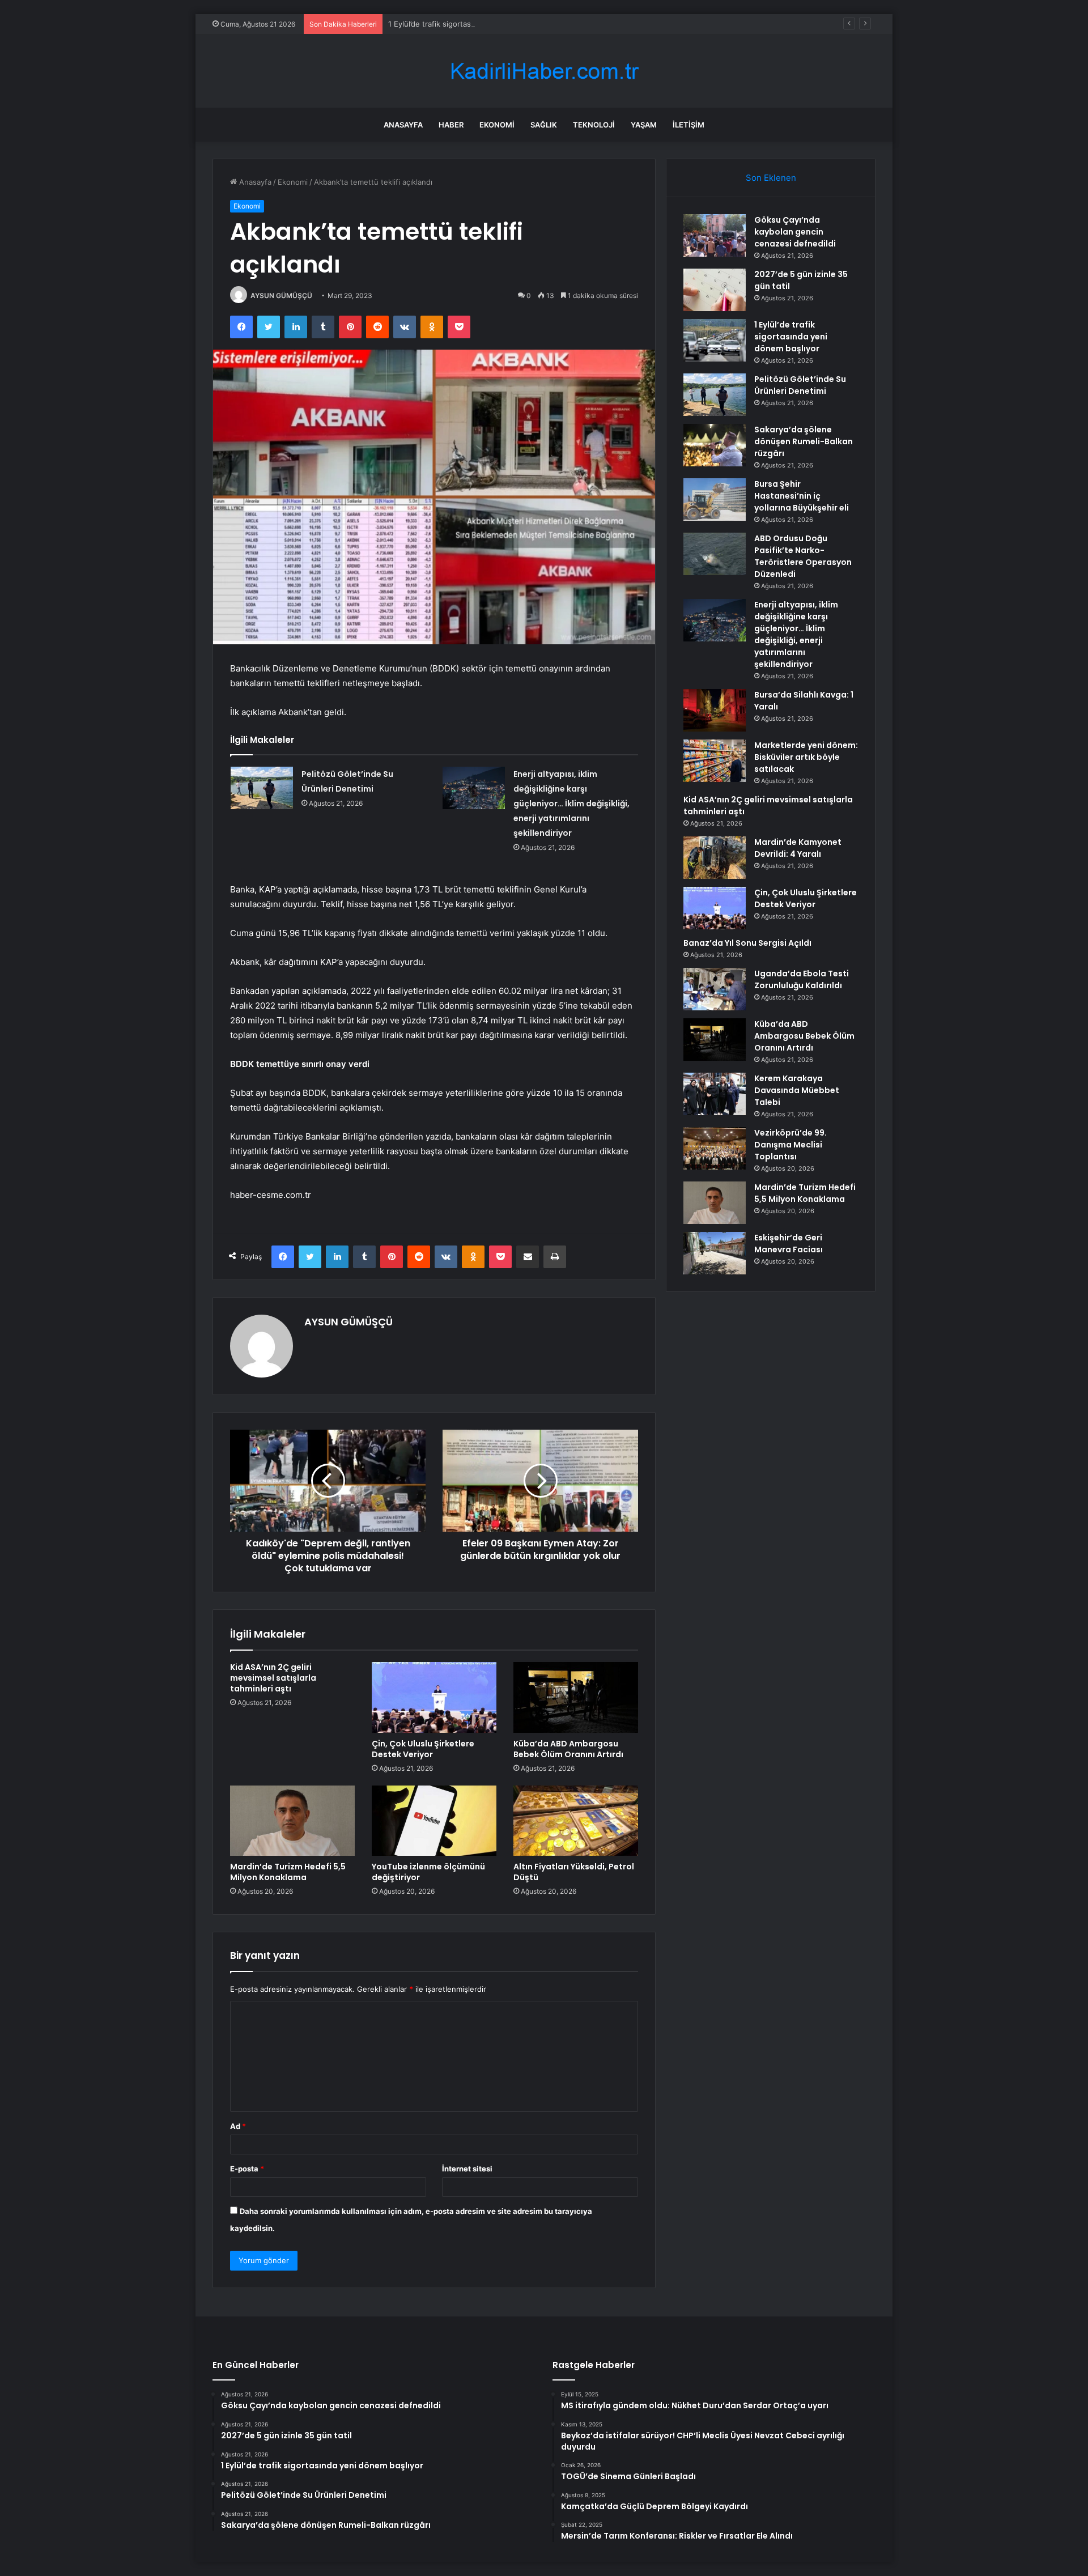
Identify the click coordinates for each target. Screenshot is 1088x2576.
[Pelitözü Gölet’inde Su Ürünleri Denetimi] (262, 788)
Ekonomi (497, 125)
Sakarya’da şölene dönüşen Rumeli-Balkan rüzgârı (804, 441)
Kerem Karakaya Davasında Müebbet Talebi (797, 1090)
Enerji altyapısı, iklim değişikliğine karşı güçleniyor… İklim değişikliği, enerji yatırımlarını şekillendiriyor (571, 804)
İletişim (688, 125)
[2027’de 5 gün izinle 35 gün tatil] (715, 290)
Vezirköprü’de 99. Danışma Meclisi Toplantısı (790, 1145)
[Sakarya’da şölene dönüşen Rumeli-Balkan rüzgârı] (715, 445)
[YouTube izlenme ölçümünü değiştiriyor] (434, 1821)
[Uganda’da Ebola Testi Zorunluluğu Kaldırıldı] (715, 989)
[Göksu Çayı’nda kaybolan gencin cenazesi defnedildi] (715, 235)
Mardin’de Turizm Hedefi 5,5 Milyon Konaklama (288, 1872)
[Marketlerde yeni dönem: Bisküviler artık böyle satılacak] (715, 761)
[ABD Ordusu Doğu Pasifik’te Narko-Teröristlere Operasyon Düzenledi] (715, 554)
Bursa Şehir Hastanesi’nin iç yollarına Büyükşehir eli (802, 496)
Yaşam (644, 125)
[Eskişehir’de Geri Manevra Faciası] (715, 1253)
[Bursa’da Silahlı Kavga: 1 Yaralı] (715, 710)
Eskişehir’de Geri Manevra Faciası (789, 1244)
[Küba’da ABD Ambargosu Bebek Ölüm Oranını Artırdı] (576, 1697)
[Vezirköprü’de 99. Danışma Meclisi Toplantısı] (715, 1148)
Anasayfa (403, 125)
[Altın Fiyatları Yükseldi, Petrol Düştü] (576, 1821)
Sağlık (544, 125)
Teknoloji (594, 125)
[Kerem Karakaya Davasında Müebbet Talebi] (715, 1094)
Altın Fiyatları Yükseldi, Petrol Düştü (574, 1872)
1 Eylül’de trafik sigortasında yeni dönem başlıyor (473, 24)
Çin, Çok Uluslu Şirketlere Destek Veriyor (423, 1749)
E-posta (247, 2169)
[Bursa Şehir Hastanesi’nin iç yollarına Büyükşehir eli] (715, 500)
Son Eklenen (771, 178)
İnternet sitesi (467, 2169)
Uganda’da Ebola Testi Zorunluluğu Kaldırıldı (802, 979)
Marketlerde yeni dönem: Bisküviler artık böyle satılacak (806, 757)
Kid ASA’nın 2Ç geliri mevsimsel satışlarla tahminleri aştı (273, 1678)
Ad (238, 2126)
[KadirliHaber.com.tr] (544, 71)
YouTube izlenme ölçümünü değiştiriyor (428, 1872)
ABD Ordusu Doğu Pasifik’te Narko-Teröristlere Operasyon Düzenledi (803, 556)
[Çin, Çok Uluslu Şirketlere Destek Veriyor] (434, 1697)
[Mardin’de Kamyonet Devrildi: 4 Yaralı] (715, 858)
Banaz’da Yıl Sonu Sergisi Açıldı (747, 943)
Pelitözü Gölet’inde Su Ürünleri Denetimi (800, 385)
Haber (451, 125)
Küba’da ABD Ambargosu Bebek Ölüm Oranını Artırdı (568, 1749)
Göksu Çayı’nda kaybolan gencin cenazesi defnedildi (795, 232)
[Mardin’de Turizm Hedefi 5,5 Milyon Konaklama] (292, 1821)
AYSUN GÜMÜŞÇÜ (281, 296)
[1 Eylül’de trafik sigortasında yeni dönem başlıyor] (715, 340)
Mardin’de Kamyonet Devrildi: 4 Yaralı (798, 848)
